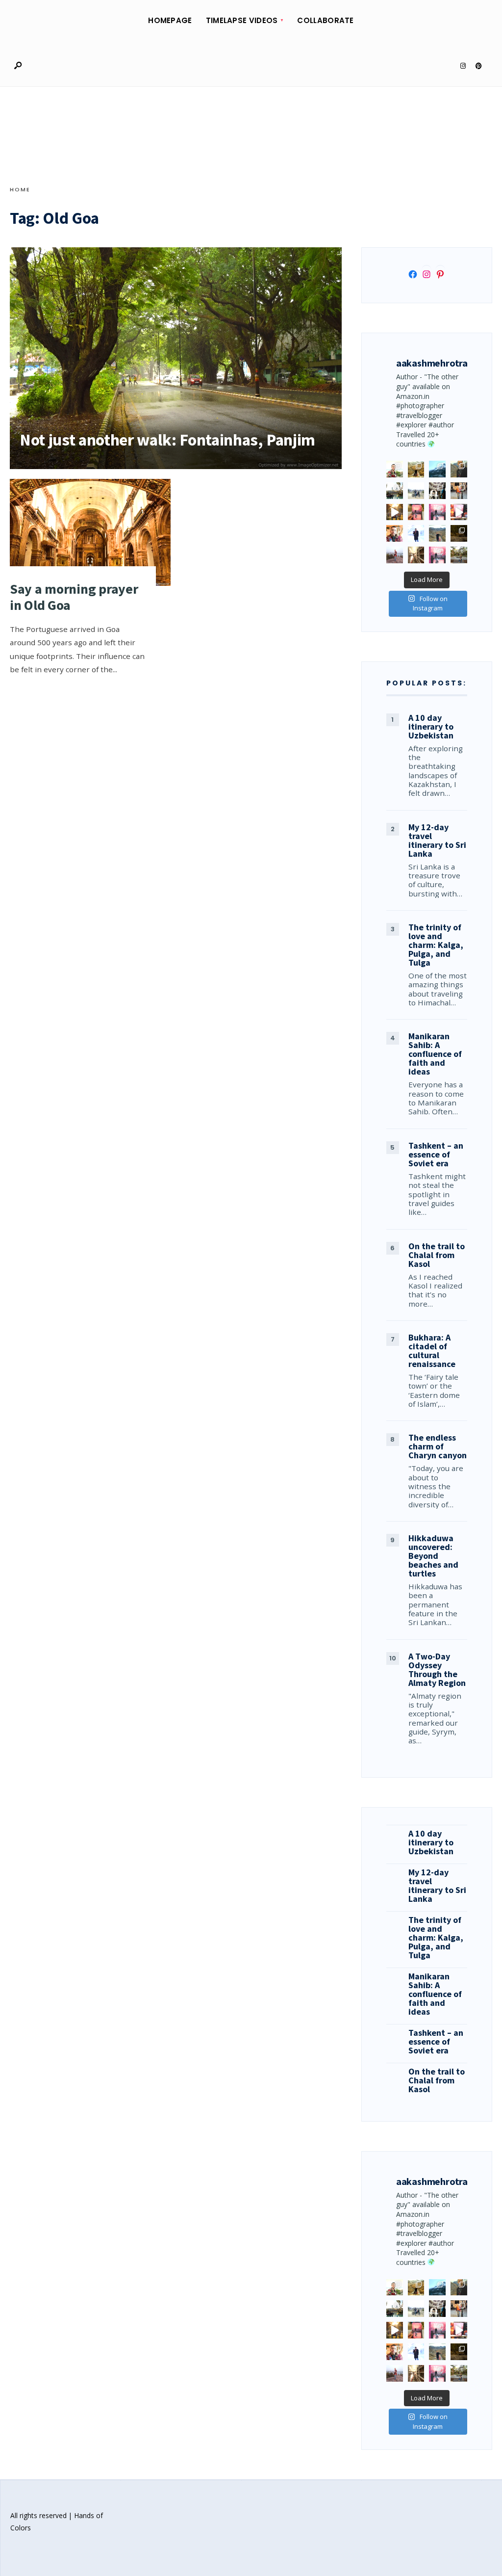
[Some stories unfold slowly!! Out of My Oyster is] (437, 512)
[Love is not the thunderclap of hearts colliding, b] (395, 512)
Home (20, 189)
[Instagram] (463, 66)
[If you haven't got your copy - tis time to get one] (416, 512)
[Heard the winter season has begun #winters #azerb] (416, 533)
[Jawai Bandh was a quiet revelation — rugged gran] (459, 533)
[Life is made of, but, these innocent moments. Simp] (437, 491)
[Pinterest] (478, 66)
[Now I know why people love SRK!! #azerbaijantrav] (437, 533)
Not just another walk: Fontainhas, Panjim (167, 440)
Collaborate (325, 20)
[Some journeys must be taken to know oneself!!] (459, 469)
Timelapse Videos (242, 20)
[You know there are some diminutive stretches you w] (437, 469)
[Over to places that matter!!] (416, 491)
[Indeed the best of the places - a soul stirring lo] (416, 555)
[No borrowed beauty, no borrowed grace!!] (395, 469)
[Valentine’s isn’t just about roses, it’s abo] (459, 491)
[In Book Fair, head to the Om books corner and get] (459, 512)
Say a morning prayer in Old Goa (74, 597)
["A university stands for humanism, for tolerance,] (459, 555)
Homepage (170, 20)
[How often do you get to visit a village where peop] (416, 469)
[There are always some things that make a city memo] (395, 491)
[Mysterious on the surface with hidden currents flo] (395, 555)
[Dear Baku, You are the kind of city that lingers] (395, 533)
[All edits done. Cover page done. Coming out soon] (437, 555)
